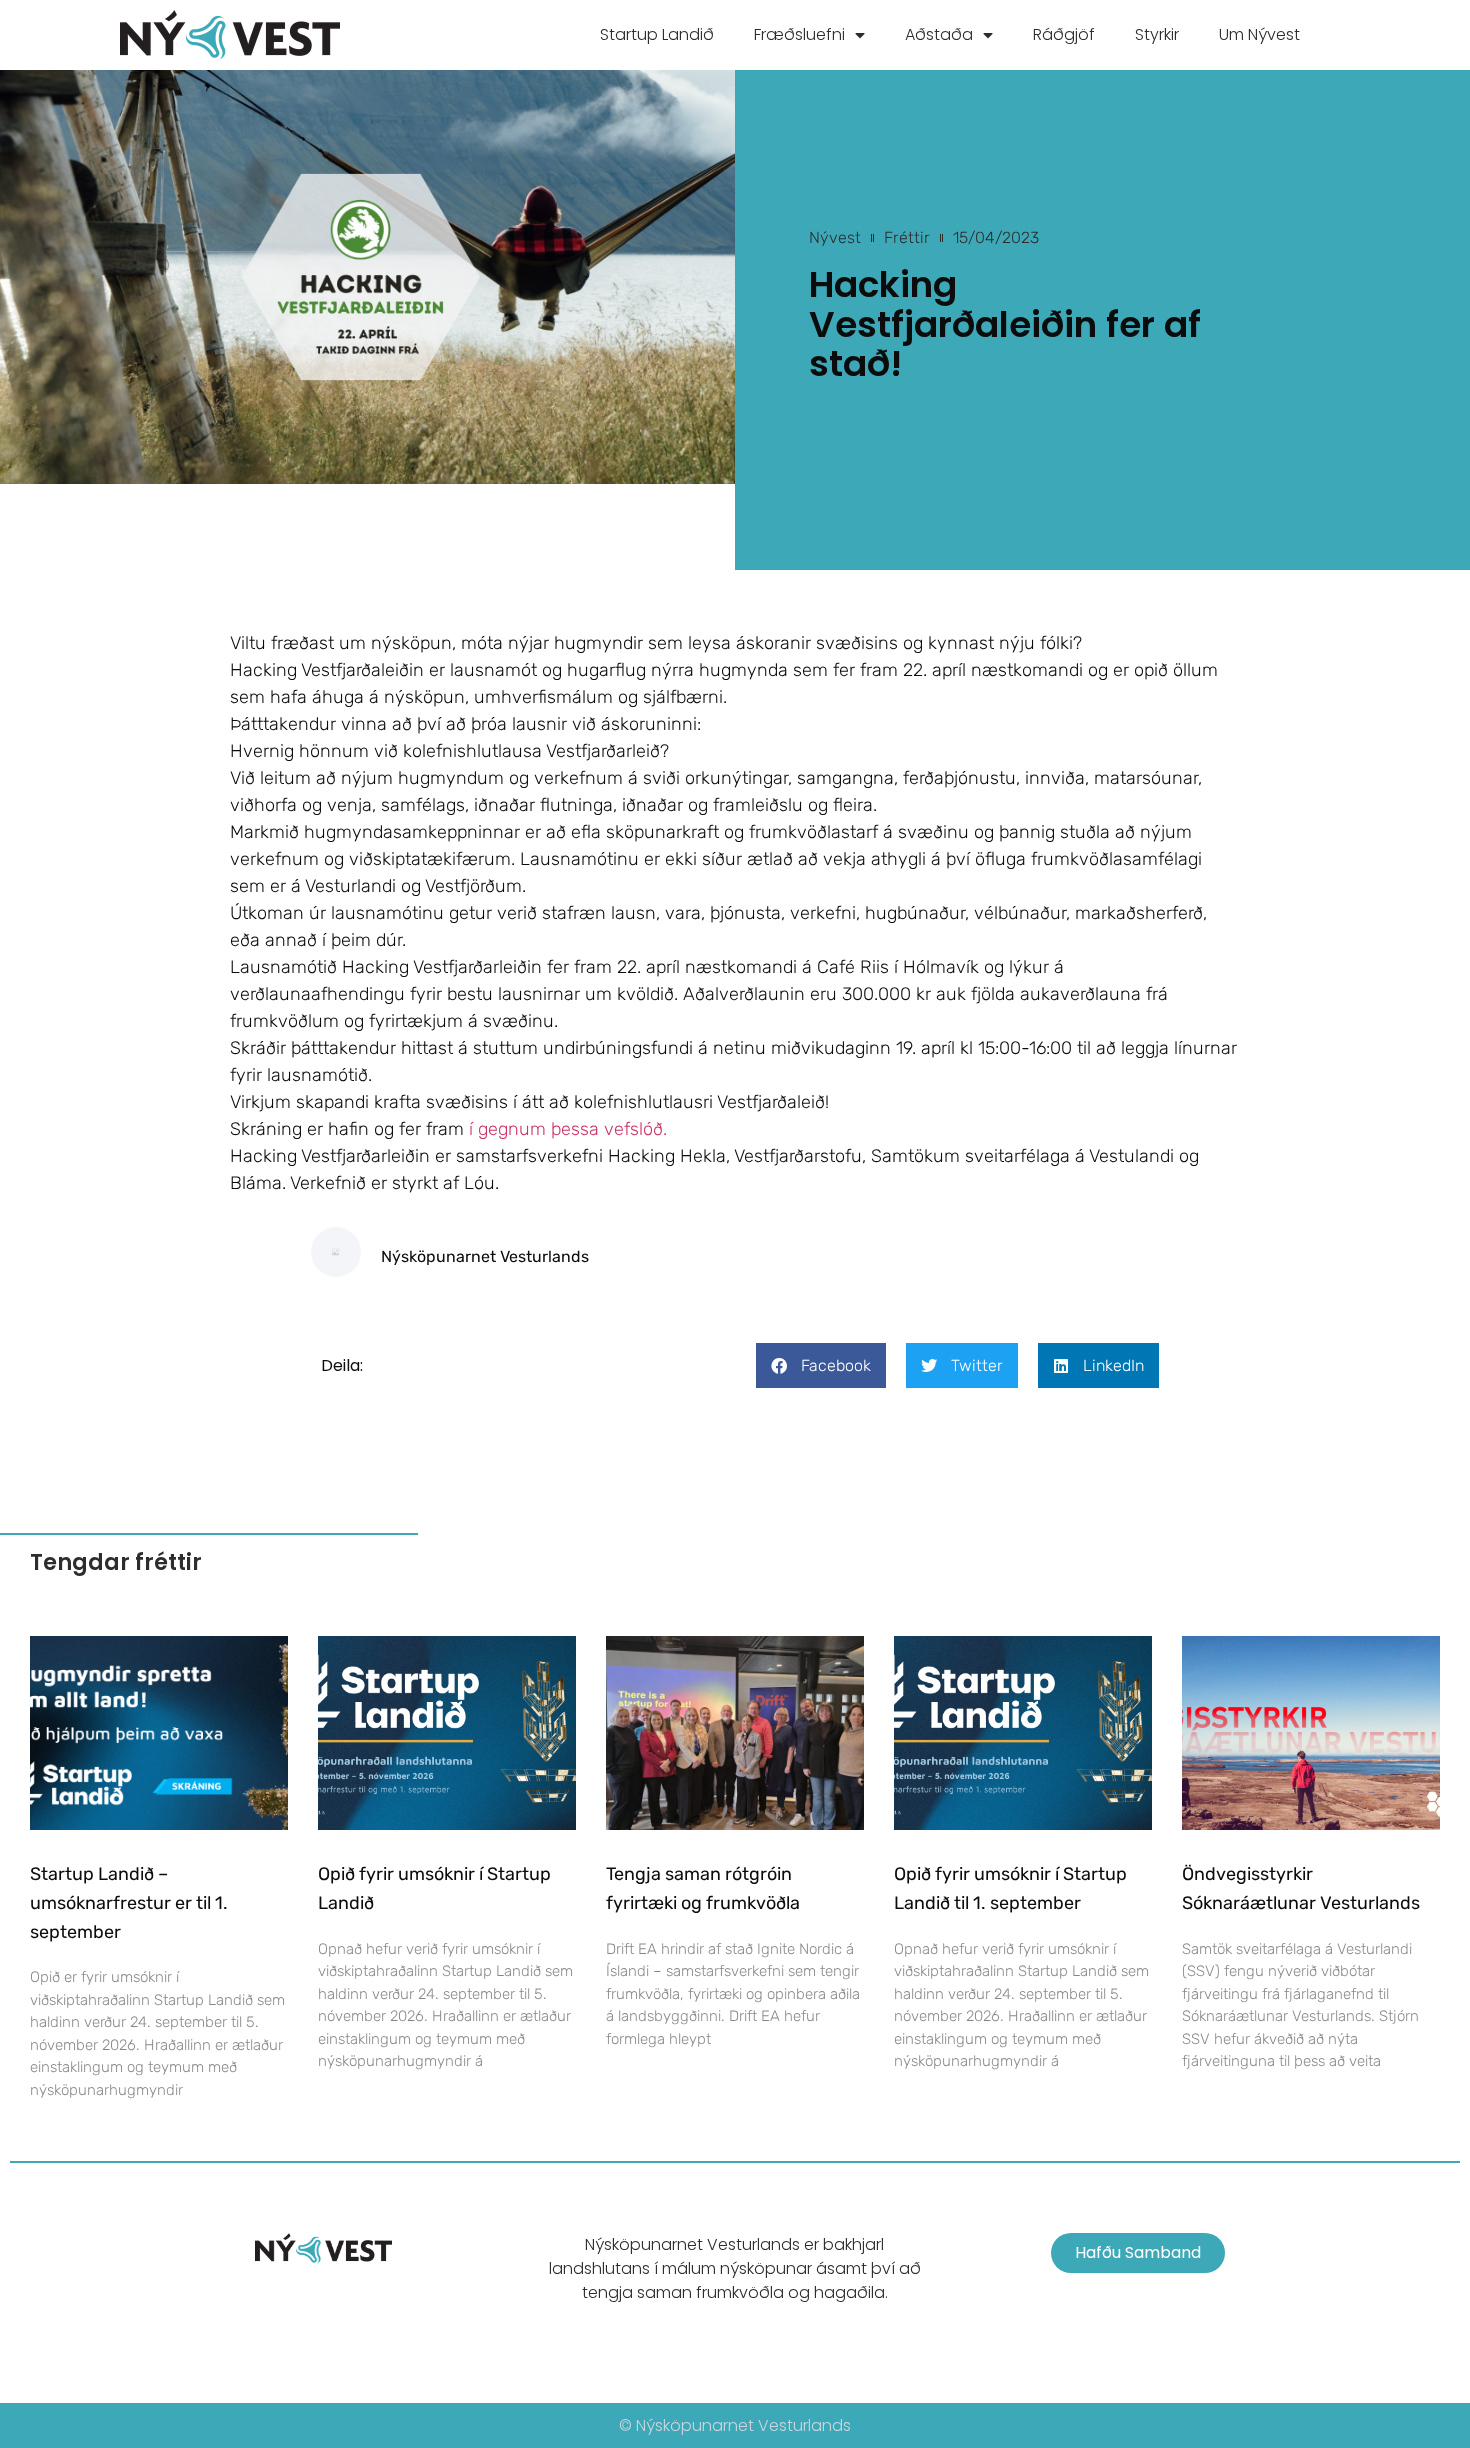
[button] (821, 1365)
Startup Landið (657, 34)
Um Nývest (1259, 34)
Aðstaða (939, 34)
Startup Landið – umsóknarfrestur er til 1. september (129, 1903)
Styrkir (1157, 34)
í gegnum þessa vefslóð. (568, 1129)
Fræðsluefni (799, 34)
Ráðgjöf (1064, 34)
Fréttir (907, 237)
